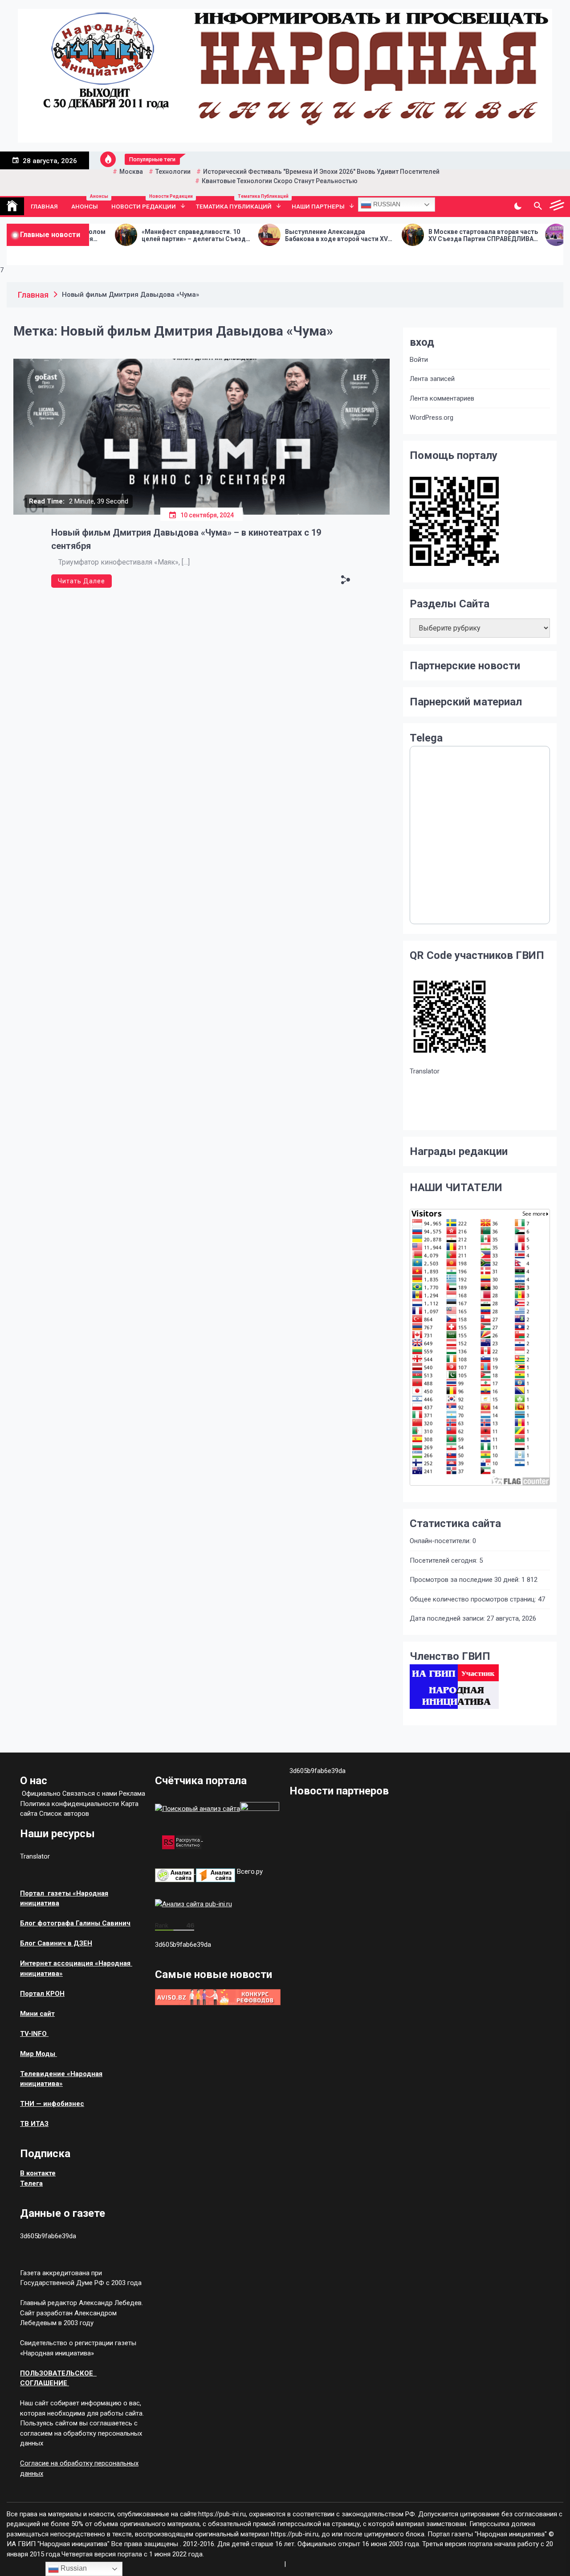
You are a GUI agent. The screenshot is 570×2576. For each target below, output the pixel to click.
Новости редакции (150, 204)
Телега (31, 2183)
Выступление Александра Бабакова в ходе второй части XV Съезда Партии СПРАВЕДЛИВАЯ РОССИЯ (270, 236)
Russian (386, 204)
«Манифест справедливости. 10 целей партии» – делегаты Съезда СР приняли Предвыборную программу (129, 236)
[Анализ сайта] (175, 1872)
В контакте (38, 2173)
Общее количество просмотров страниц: (474, 1599)
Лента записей (432, 379)
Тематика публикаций (240, 204)
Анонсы (88, 204)
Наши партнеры (318, 206)
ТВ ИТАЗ (34, 2124)
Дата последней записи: (448, 1618)
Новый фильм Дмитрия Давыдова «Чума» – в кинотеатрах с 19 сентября (186, 539)
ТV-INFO (34, 2034)
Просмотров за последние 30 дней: (466, 1580)
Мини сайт (37, 2014)
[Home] (12, 206)
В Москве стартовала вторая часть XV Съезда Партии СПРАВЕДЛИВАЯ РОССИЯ (417, 236)
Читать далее (81, 581)
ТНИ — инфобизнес (52, 2104)
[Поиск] (538, 206)
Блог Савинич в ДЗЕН (56, 1943)
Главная (44, 206)
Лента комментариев (442, 398)
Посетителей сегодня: (444, 1560)
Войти (419, 360)
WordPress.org (432, 418)
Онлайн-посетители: (441, 1541)
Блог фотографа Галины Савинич (75, 1923)
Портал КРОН (42, 1994)
